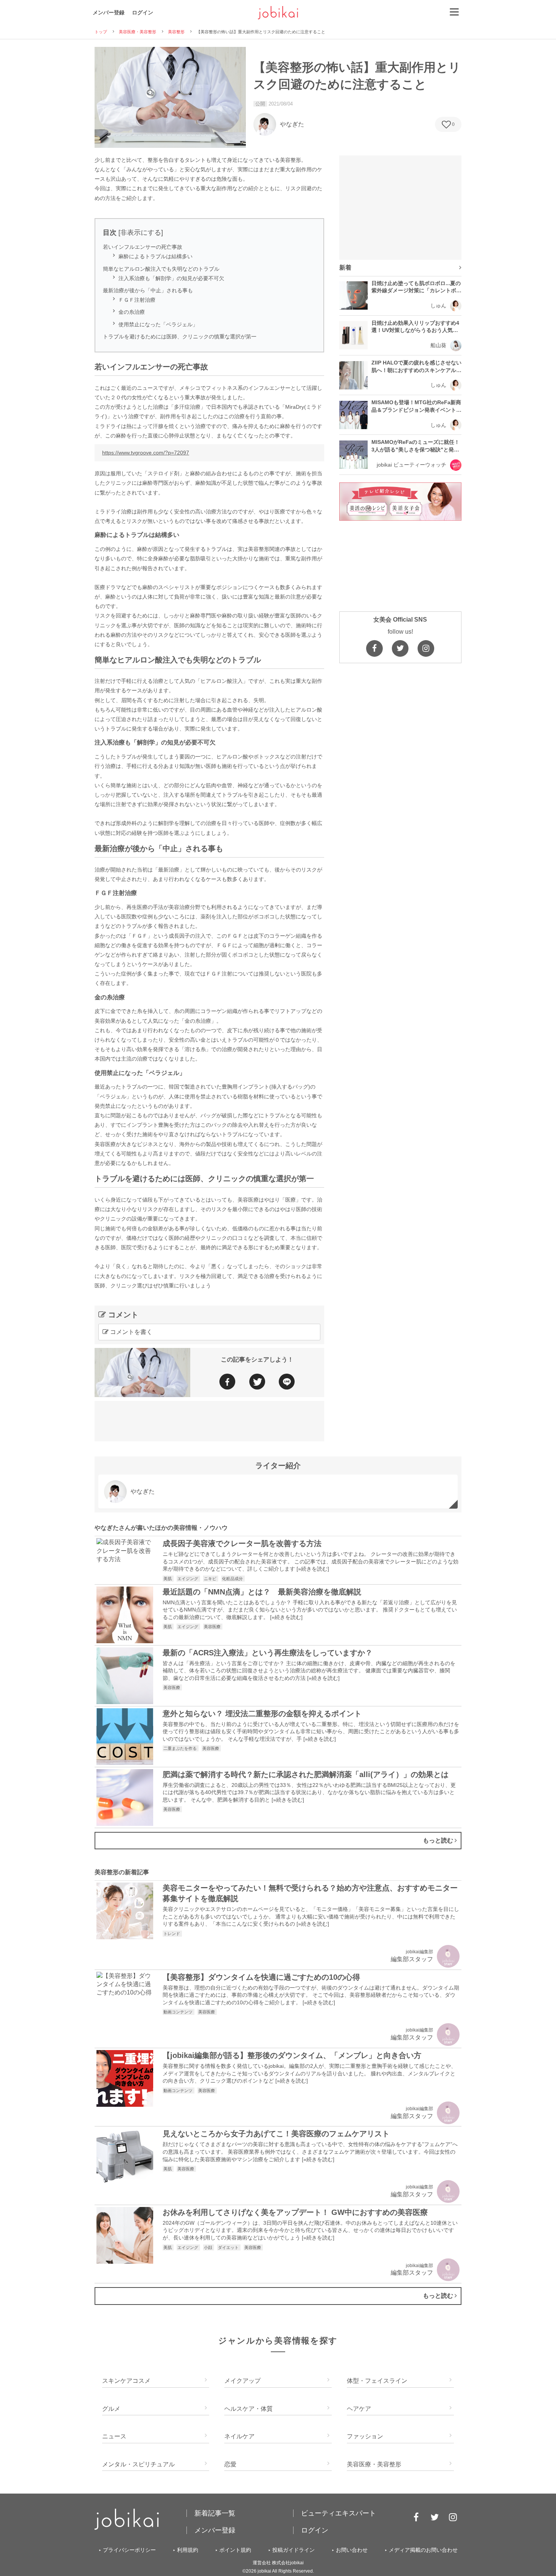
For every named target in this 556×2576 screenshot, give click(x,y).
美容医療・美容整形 (137, 32)
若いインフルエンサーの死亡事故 (143, 247)
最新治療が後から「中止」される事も (148, 290)
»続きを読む (313, 1569)
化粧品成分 (233, 1579)
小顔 (209, 2247)
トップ (101, 32)
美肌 (168, 1579)
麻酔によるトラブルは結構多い (155, 256)
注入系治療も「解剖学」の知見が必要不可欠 (171, 278)
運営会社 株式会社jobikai (278, 2563)
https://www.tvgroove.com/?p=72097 (146, 453)
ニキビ (211, 1579)
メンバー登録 (109, 12)
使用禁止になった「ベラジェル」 (158, 324)
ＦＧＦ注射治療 (137, 300)
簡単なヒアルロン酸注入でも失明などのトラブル (161, 269)
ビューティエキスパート (339, 2513)
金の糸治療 (132, 312)
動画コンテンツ (179, 2012)
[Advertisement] (209, 1420)
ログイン (143, 12)
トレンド (172, 1934)
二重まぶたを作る (181, 1748)
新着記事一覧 (215, 2513)
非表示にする (141, 233)
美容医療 (213, 1627)
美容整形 (176, 32)
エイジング (188, 1579)
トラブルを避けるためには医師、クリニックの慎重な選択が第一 (180, 337)
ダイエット (229, 2247)
